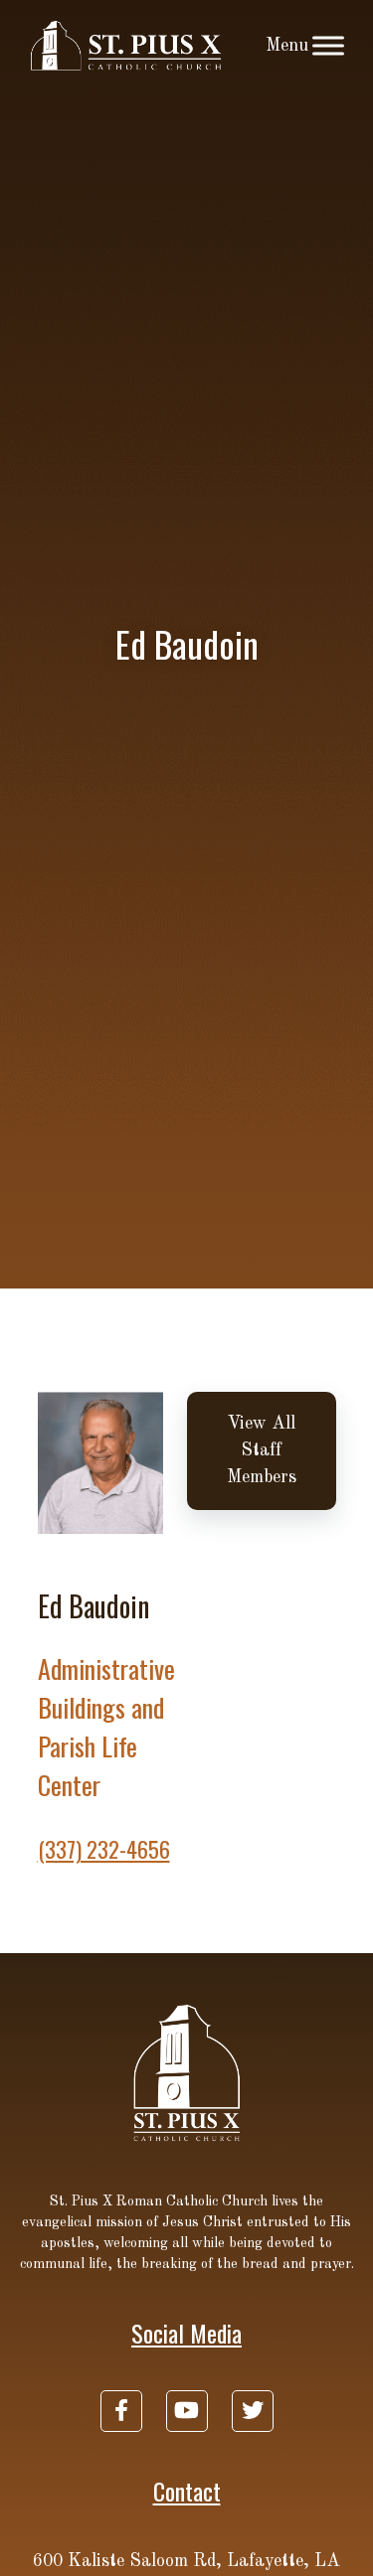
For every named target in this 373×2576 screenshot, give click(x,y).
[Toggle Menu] (328, 45)
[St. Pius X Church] (127, 46)
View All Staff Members (262, 1450)
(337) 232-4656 (104, 1849)
